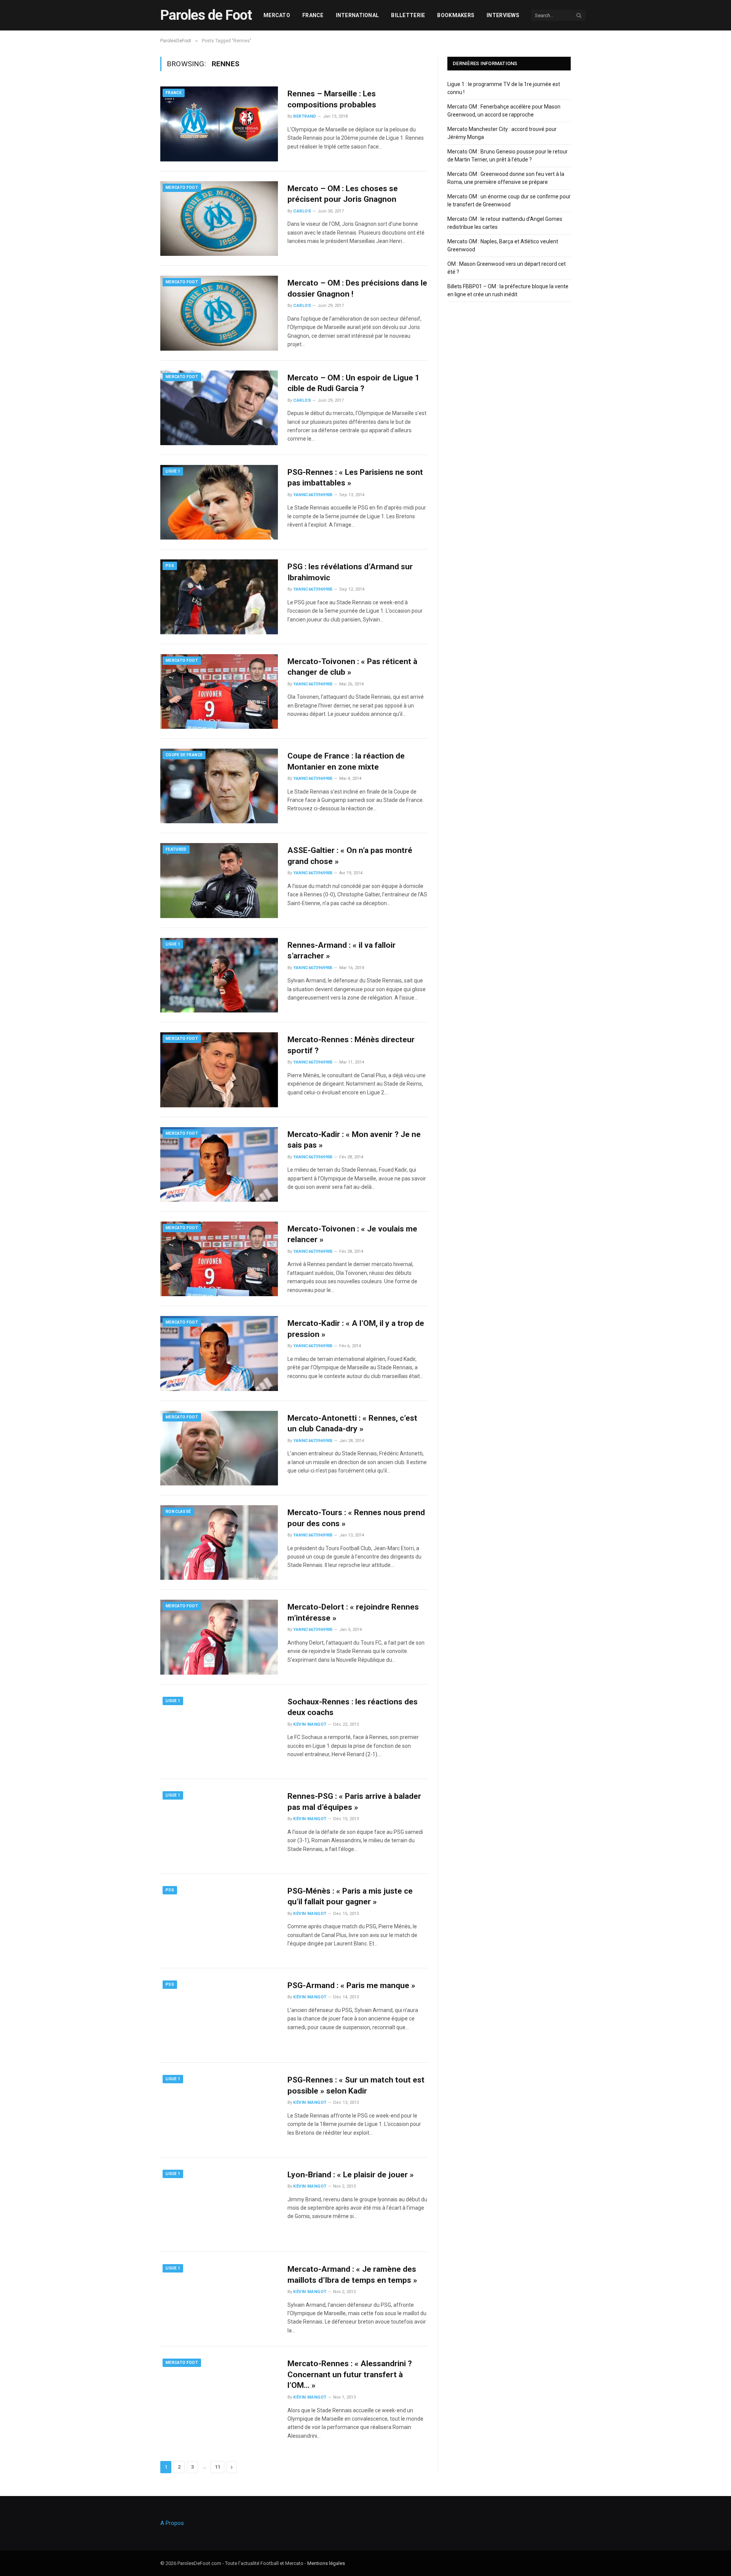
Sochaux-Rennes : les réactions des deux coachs (353, 1707)
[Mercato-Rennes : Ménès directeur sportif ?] (219, 1070)
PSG (170, 566)
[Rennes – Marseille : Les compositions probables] (219, 124)
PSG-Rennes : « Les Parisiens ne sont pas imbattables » (355, 478)
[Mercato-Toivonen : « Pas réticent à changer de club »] (219, 692)
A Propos (172, 2523)
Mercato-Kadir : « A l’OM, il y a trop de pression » (356, 1329)
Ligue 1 (173, 471)
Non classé (178, 1512)
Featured (176, 849)
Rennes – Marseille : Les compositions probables (332, 99)
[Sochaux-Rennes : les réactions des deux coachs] (219, 1732)
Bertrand (305, 116)
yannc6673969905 (313, 495)
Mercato (277, 15)
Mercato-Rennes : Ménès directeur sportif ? (351, 1045)
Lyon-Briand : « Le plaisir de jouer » (351, 2175)
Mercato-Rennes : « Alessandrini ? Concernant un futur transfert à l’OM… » (350, 2374)
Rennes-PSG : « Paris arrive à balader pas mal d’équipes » (354, 1802)
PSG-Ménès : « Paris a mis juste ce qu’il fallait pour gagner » (350, 1896)
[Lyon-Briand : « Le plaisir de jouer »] (219, 2205)
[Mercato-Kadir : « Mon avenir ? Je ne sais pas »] (219, 1164)
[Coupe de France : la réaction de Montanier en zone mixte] (219, 786)
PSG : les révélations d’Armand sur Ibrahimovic (350, 572)
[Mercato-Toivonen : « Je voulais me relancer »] (219, 1259)
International (358, 15)
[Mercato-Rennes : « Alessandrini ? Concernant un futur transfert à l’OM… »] (219, 2394)
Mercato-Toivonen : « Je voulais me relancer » (352, 1234)
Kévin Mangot (310, 1724)
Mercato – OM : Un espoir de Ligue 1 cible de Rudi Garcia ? (354, 383)
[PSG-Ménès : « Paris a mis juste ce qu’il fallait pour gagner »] (219, 1921)
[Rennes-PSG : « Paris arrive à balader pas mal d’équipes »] (219, 1826)
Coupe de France (184, 755)
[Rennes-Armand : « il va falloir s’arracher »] (219, 975)
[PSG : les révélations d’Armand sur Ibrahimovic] (219, 597)
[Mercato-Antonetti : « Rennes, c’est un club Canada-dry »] (219, 1448)
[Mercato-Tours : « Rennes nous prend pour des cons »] (219, 1543)
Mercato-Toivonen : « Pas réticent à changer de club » (352, 667)
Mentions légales (326, 2563)
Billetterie (408, 15)
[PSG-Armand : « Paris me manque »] (219, 2015)
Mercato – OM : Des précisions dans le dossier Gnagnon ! (357, 288)
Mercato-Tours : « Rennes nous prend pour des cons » (356, 1518)
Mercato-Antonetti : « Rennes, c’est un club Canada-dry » (352, 1424)
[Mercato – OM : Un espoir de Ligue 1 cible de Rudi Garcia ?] (219, 408)
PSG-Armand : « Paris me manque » (351, 1985)
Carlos (302, 211)
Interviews (503, 15)
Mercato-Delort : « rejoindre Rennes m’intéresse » (353, 1612)
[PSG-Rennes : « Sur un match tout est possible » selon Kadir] (219, 2110)
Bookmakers (456, 15)
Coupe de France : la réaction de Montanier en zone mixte (346, 761)
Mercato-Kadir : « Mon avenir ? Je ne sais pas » (354, 1140)
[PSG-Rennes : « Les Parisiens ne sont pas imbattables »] (219, 502)
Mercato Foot (182, 188)
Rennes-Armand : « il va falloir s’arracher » (342, 951)
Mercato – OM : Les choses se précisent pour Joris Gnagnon (343, 194)
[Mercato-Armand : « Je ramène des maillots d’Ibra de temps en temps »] (219, 2299)
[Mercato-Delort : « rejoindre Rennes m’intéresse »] (219, 1637)
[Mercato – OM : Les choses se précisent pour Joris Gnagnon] (219, 219)
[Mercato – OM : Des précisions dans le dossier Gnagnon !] (219, 313)
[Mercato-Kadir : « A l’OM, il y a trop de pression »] (219, 1353)
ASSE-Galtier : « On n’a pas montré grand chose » (350, 856)
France (313, 15)
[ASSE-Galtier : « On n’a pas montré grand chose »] (219, 880)
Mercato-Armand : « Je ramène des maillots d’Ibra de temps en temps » (352, 2275)
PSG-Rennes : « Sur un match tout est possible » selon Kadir (356, 2085)
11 (217, 2467)
